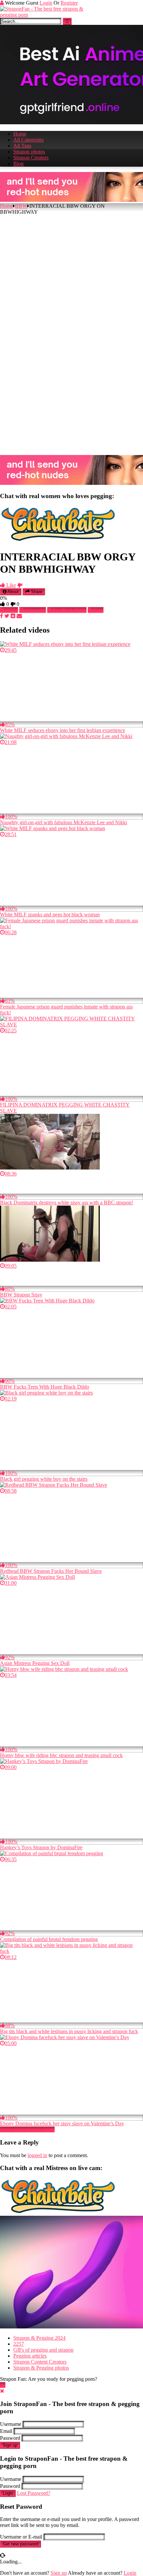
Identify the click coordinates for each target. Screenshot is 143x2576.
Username (11, 2424)
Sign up (10, 2445)
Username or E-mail (21, 2537)
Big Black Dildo (69, 610)
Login (46, 3)
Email (6, 2431)
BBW (21, 206)
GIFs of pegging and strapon (43, 2350)
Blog (18, 164)
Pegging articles (30, 2356)
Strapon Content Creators (40, 2362)
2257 (19, 2344)
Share (36, 592)
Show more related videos (27, 2129)
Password (10, 2438)
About (12, 592)
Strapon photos (29, 152)
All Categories (28, 140)
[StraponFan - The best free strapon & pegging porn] (50, 15)
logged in (37, 2155)
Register (69, 3)
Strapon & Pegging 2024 (39, 2338)
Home (20, 134)
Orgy (98, 610)
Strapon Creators (31, 158)
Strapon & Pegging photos (41, 2368)
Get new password (20, 2544)
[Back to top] (3, 2385)
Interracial (35, 610)
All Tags (22, 146)
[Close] (2, 2391)
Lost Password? (34, 2493)
